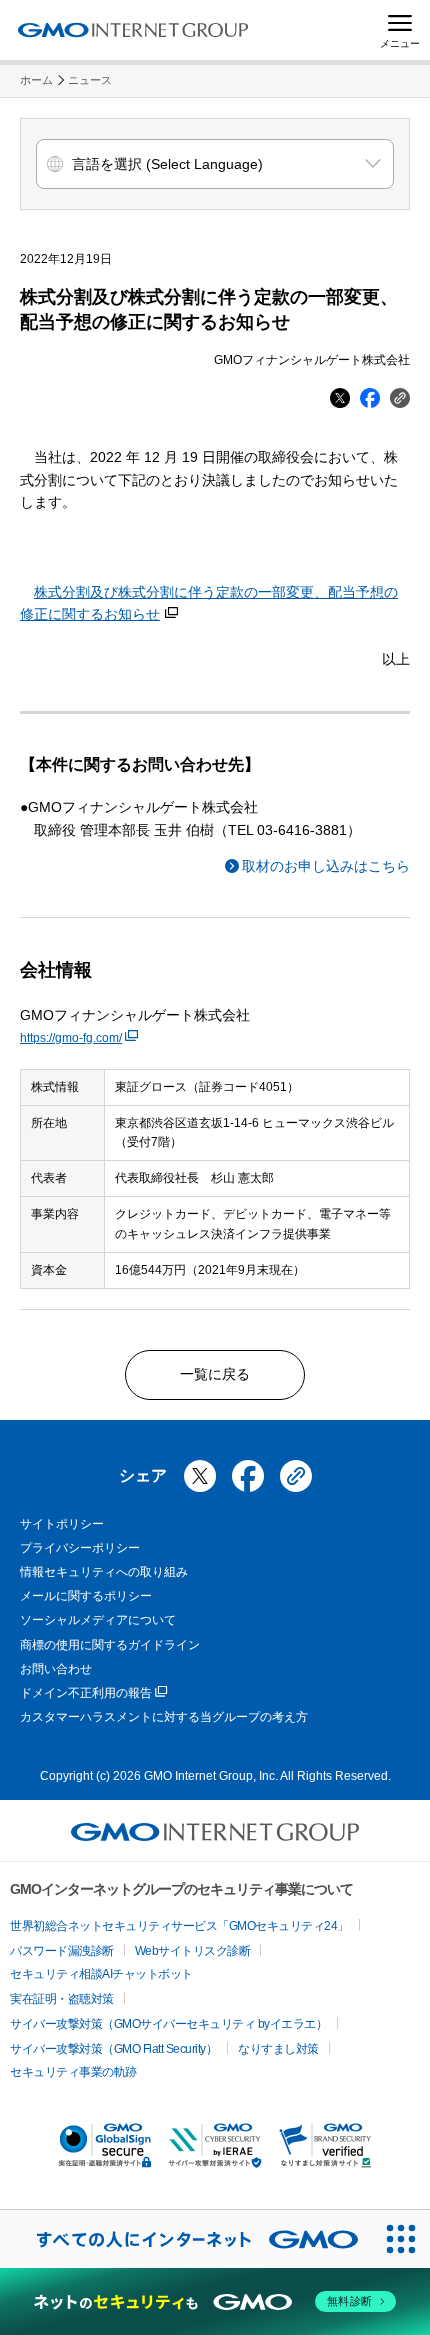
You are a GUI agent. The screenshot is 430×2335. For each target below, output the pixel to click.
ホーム (36, 80)
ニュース (90, 80)
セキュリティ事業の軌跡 (73, 2072)
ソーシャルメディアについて (98, 1620)
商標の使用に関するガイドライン (110, 1645)
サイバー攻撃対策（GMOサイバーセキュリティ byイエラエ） (168, 2024)
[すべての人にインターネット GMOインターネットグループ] (186, 2239)
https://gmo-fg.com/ (71, 1038)
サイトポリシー (62, 1524)
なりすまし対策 (278, 2049)
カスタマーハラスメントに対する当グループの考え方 (164, 1717)
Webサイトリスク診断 (193, 1951)
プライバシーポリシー (80, 1548)
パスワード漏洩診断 (62, 1951)
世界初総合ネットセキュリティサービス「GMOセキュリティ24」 (179, 1926)
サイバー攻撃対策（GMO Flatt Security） (113, 2049)
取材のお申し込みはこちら (326, 866)
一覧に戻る (215, 1374)
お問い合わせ (56, 1669)
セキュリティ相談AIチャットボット (101, 1974)
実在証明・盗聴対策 (62, 1999)
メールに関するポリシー (86, 1596)
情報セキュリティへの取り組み (104, 1572)
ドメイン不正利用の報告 (86, 1693)
